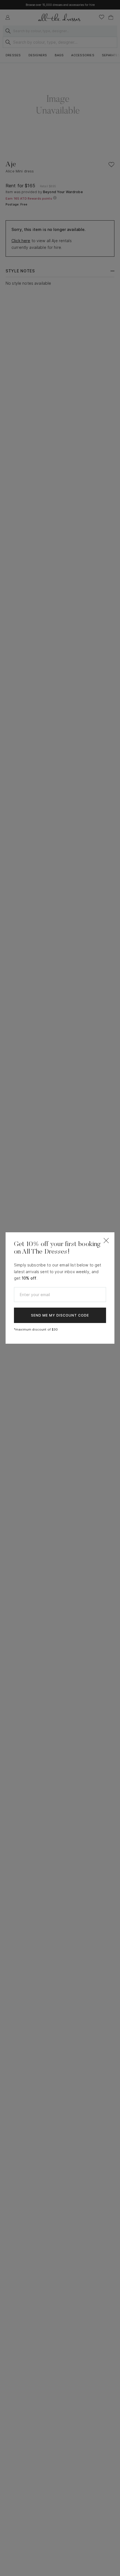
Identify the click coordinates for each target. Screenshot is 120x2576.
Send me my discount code (60, 1315)
